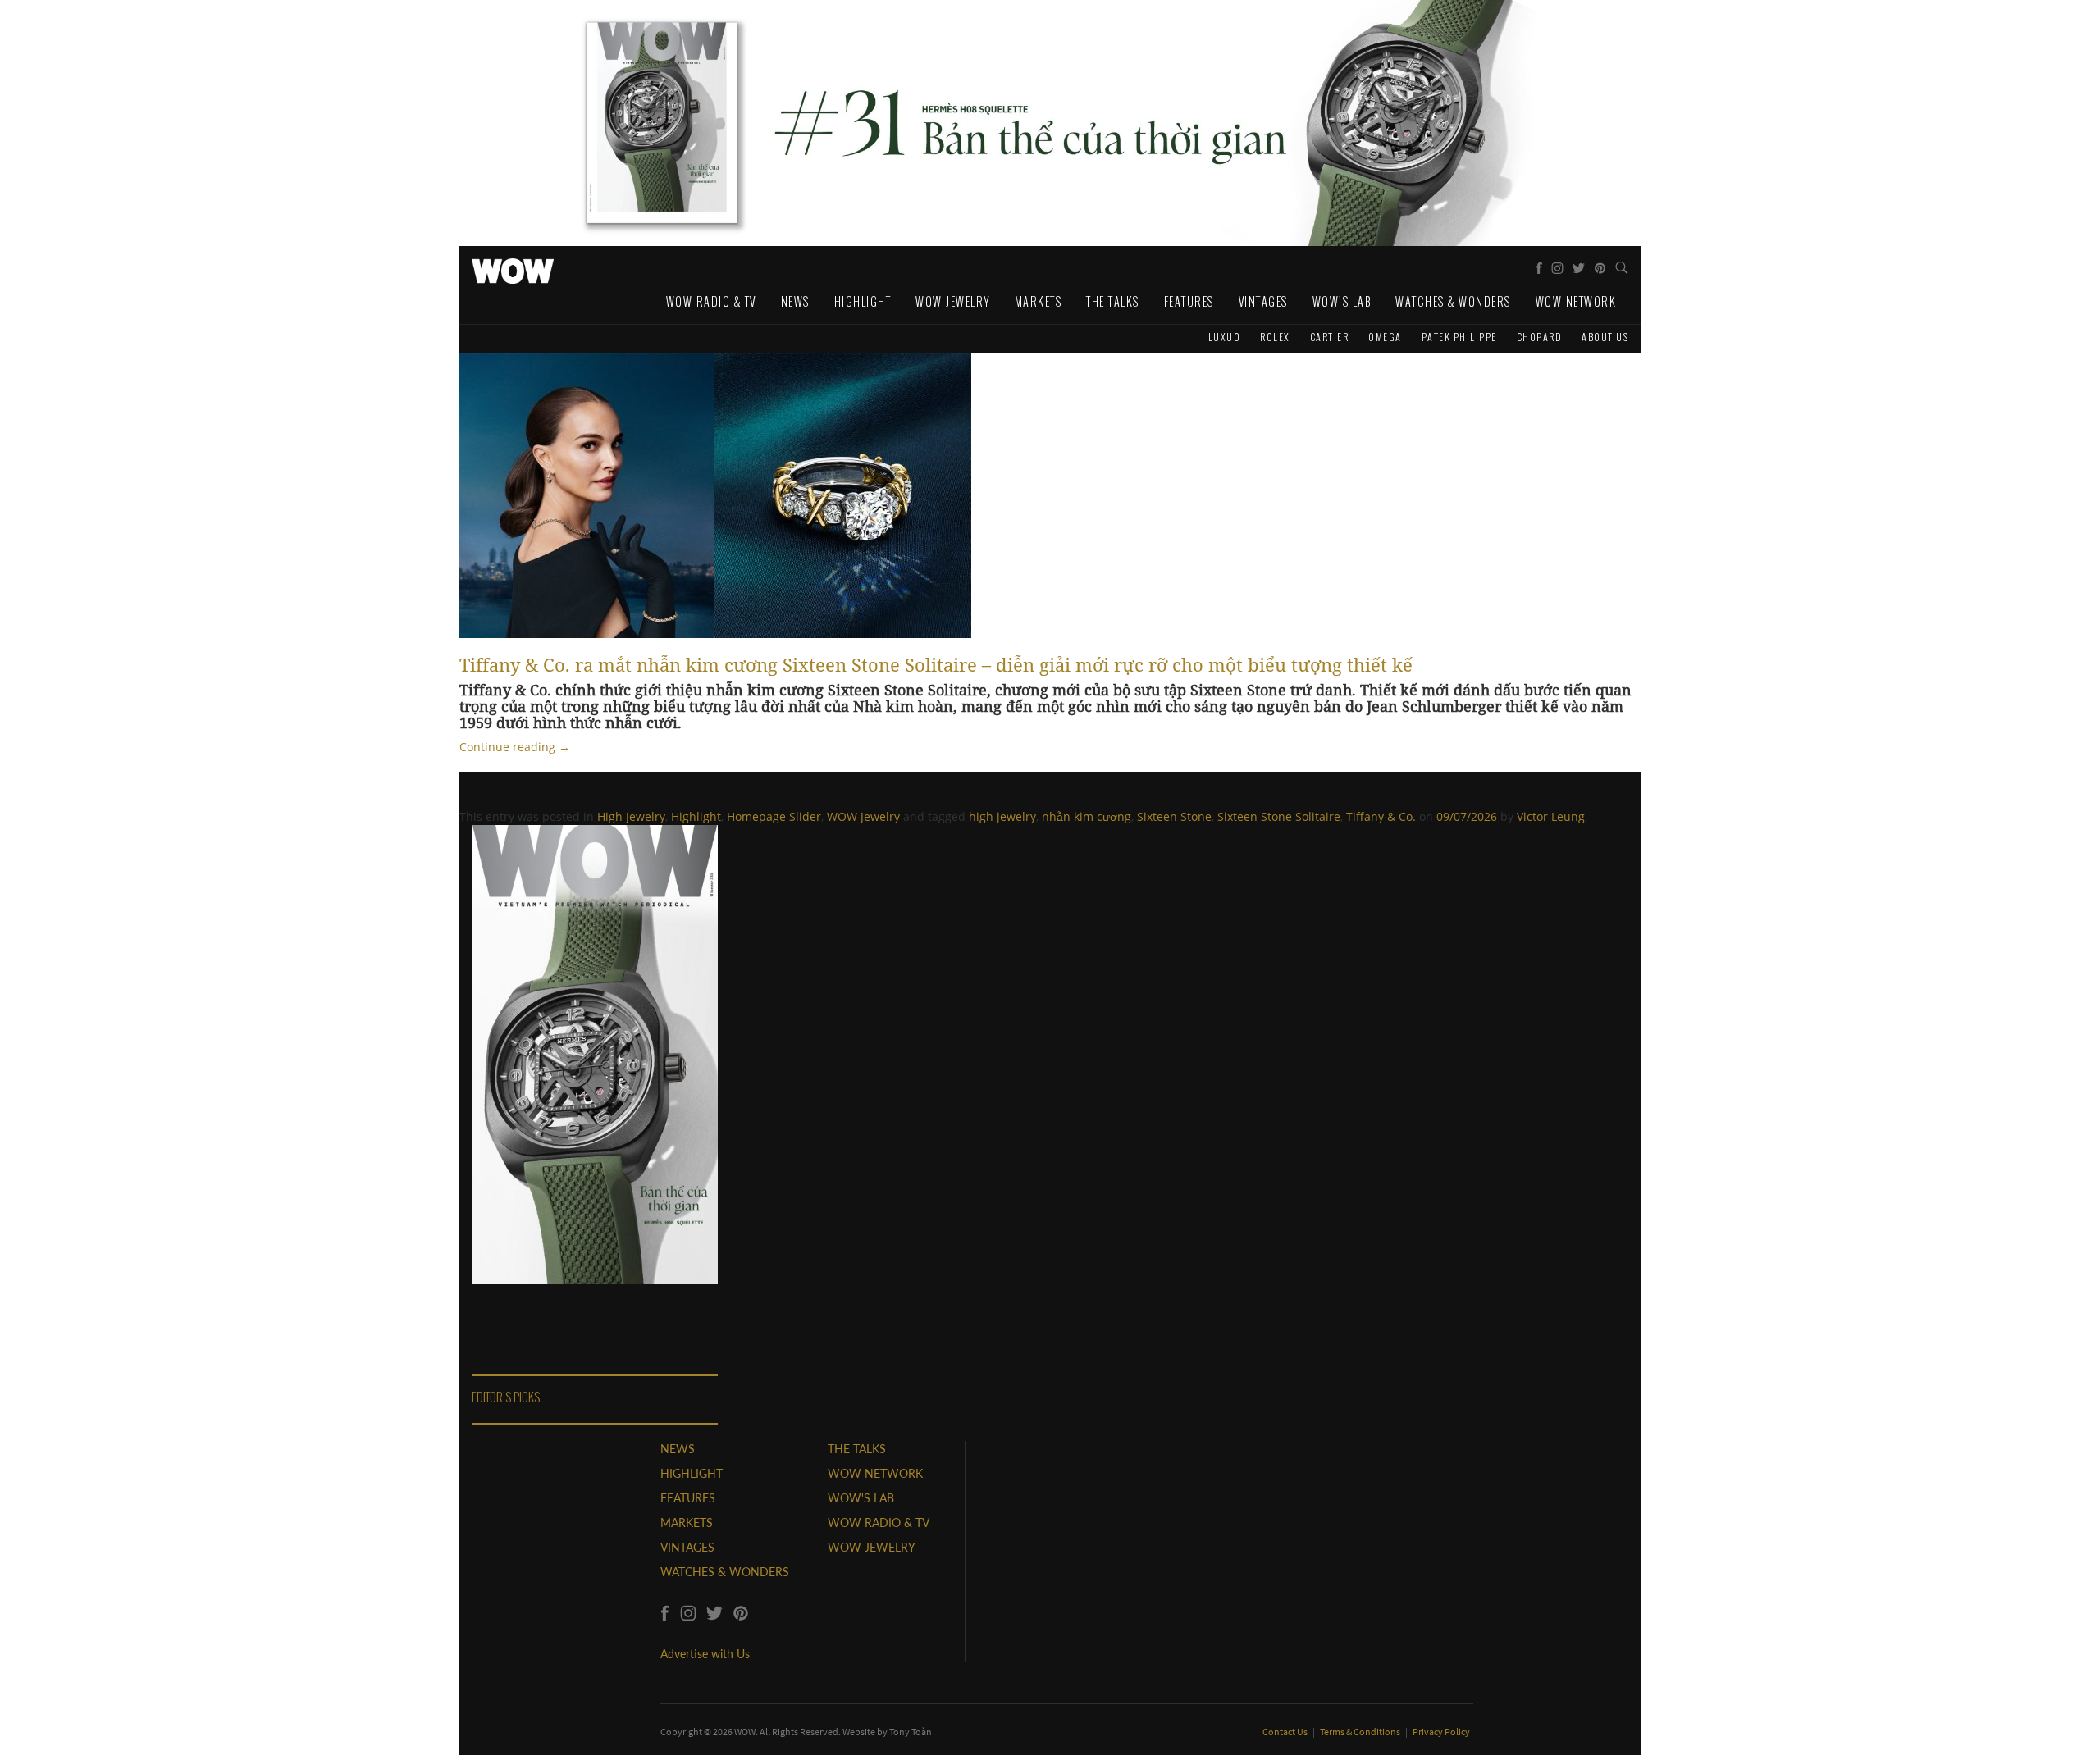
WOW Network (1576, 301)
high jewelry (1002, 816)
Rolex (1275, 337)
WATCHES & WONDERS (725, 1572)
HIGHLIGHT (692, 1473)
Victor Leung (1551, 816)
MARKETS (687, 1523)
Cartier (1330, 337)
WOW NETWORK (875, 1473)
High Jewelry (631, 816)
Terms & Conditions (1361, 1732)
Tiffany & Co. (1381, 816)
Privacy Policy (1441, 1732)
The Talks (1113, 301)
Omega (1385, 337)
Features (1189, 301)
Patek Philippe (1459, 337)
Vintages (1263, 301)
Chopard (1540, 337)
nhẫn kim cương (1087, 816)
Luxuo (1225, 337)
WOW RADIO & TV (879, 1523)
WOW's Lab (1342, 301)
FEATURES (688, 1498)
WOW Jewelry (953, 301)
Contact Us (1286, 1732)
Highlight (863, 301)
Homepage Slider (774, 816)
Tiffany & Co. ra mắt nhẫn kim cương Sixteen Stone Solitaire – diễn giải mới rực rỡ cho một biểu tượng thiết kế (936, 664)
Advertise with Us (705, 1654)
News (795, 301)
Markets (1039, 301)
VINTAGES (687, 1547)
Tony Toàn (911, 1732)
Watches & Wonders (1453, 301)
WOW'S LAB (861, 1498)
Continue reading (515, 747)
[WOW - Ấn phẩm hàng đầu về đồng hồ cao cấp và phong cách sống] (513, 267)
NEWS (678, 1449)
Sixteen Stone (1174, 816)
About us (1605, 337)
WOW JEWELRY (872, 1547)
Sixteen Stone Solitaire (1279, 816)
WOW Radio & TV (711, 301)
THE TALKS (857, 1449)
